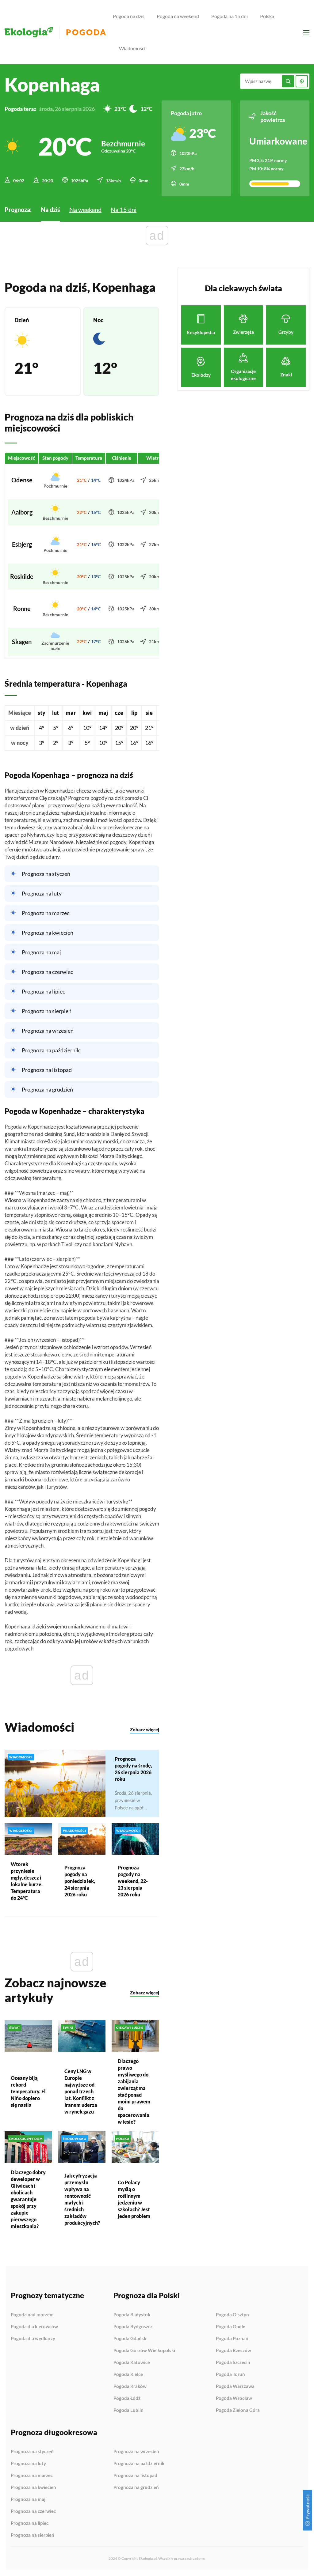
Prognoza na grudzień (47, 1089)
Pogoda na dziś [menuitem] (129, 16)
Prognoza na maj (41, 952)
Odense (22, 480)
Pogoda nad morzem (32, 2315)
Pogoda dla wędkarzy (33, 2338)
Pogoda (86, 32)
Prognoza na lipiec (43, 991)
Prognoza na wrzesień (48, 1031)
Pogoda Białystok (132, 2315)
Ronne (22, 609)
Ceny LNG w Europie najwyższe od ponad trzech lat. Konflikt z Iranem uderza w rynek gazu (81, 2091)
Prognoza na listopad (47, 1070)
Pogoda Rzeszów (234, 2351)
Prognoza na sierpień (47, 1011)
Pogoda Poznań (232, 2339)
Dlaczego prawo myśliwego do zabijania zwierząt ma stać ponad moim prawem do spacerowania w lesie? (134, 2091)
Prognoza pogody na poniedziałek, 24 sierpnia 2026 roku (80, 1881)
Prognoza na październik (51, 1050)
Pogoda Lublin (128, 2410)
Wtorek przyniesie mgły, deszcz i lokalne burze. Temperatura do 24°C (27, 1881)
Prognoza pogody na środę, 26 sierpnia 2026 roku (133, 1769)
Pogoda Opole (231, 2327)
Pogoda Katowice (132, 2363)
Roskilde (22, 576)
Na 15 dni (124, 209)
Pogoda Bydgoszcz (133, 2327)
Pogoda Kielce (128, 2374)
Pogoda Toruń (230, 2374)
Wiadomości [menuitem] (132, 48)
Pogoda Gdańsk (130, 2339)
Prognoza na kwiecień (48, 933)
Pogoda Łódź (127, 2398)
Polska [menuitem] (267, 16)
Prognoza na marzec (46, 913)
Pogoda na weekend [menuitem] (178, 16)
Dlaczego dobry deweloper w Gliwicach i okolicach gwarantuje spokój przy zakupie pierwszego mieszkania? (28, 2199)
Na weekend (85, 209)
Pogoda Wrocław (234, 2398)
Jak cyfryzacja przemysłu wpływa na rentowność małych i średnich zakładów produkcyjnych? (82, 2199)
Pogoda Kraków (130, 2386)
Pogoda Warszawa (235, 2386)
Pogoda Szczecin (233, 2363)
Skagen (22, 642)
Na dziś (50, 209)
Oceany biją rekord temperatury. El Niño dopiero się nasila (28, 2091)
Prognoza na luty (42, 893)
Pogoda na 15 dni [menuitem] (230, 16)
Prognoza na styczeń (46, 874)
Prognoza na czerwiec (47, 972)
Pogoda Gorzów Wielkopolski (144, 2351)
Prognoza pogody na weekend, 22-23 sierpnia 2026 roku (133, 1881)
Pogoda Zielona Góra (238, 2410)
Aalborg (22, 512)
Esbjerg (22, 544)
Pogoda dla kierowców (34, 2327)
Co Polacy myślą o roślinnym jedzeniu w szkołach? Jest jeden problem (134, 2199)
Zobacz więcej (145, 1729)
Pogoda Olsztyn (232, 2315)
